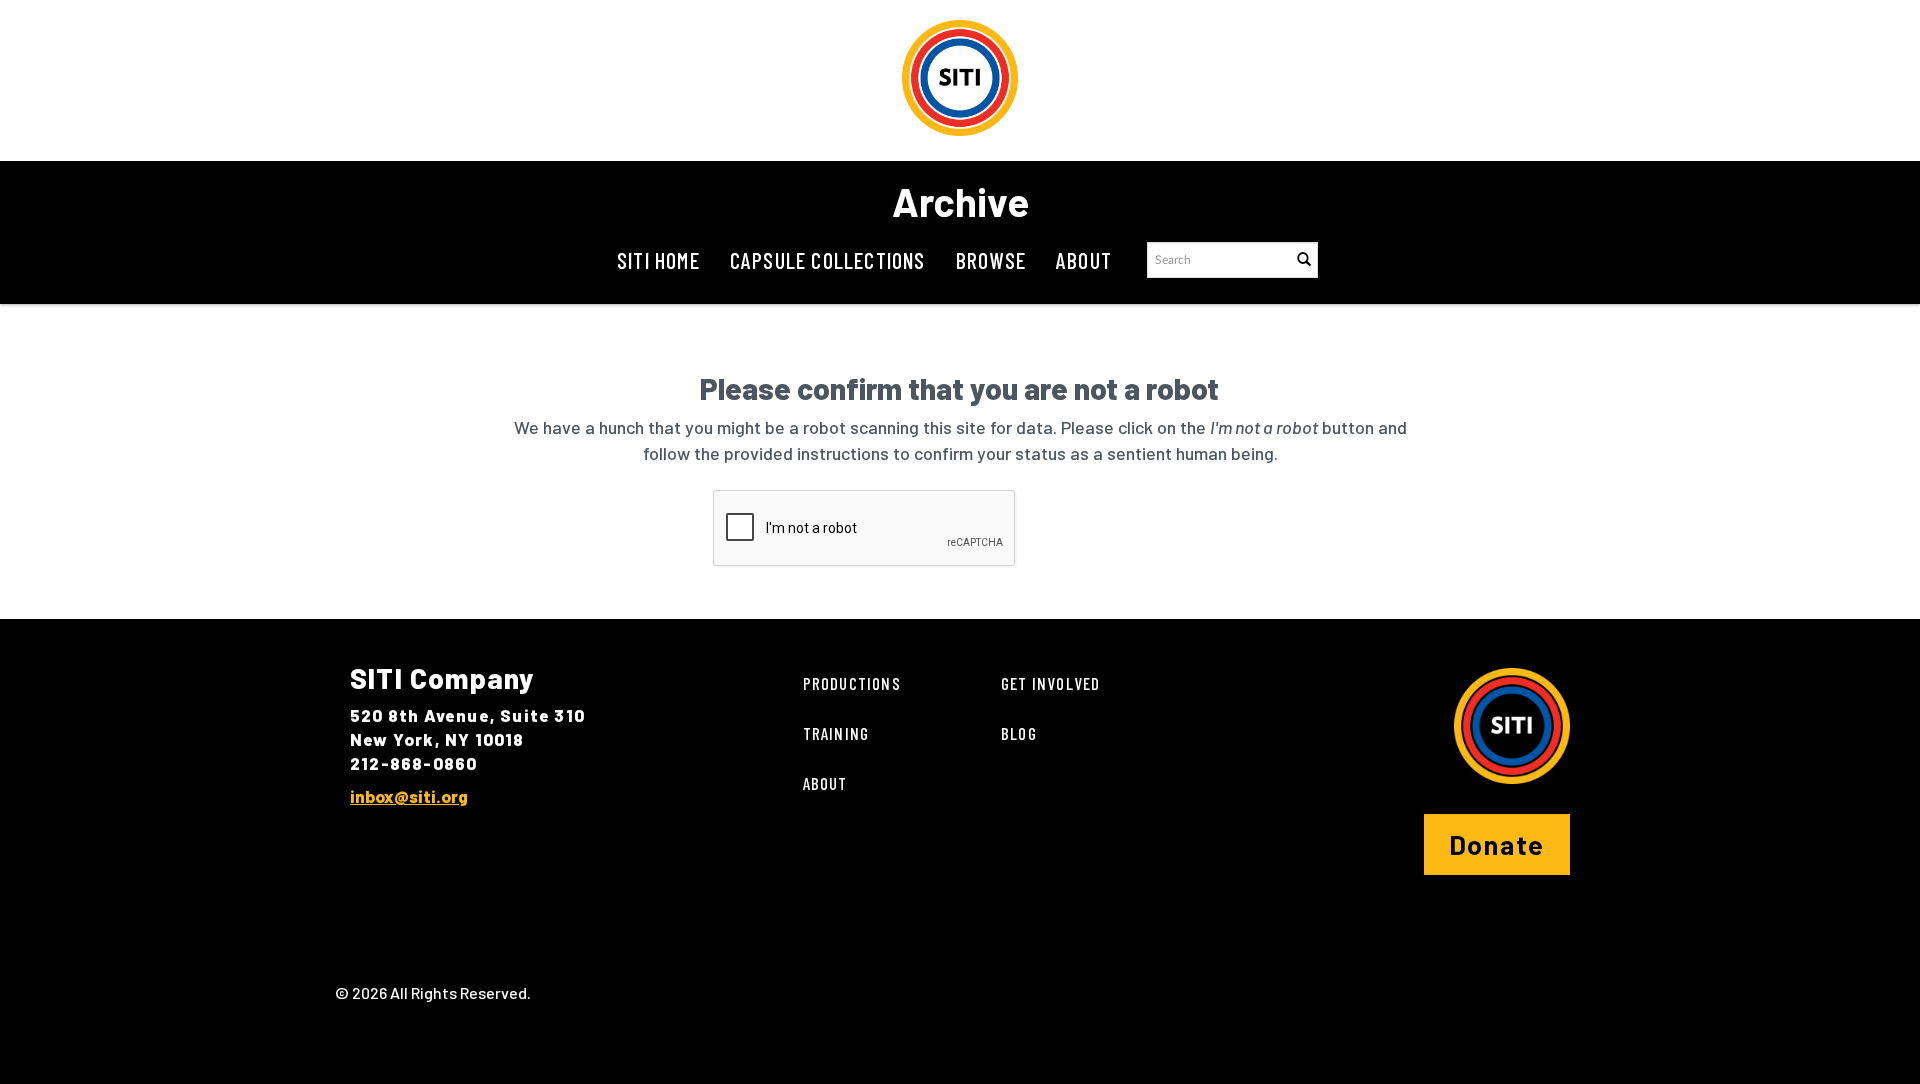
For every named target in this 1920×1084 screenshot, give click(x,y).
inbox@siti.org (409, 796)
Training (836, 733)
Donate (1497, 844)
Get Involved (1050, 683)
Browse (991, 260)
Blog (1019, 733)
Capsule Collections (828, 260)
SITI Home (658, 260)
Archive (960, 201)
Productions (852, 683)
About (1084, 260)
